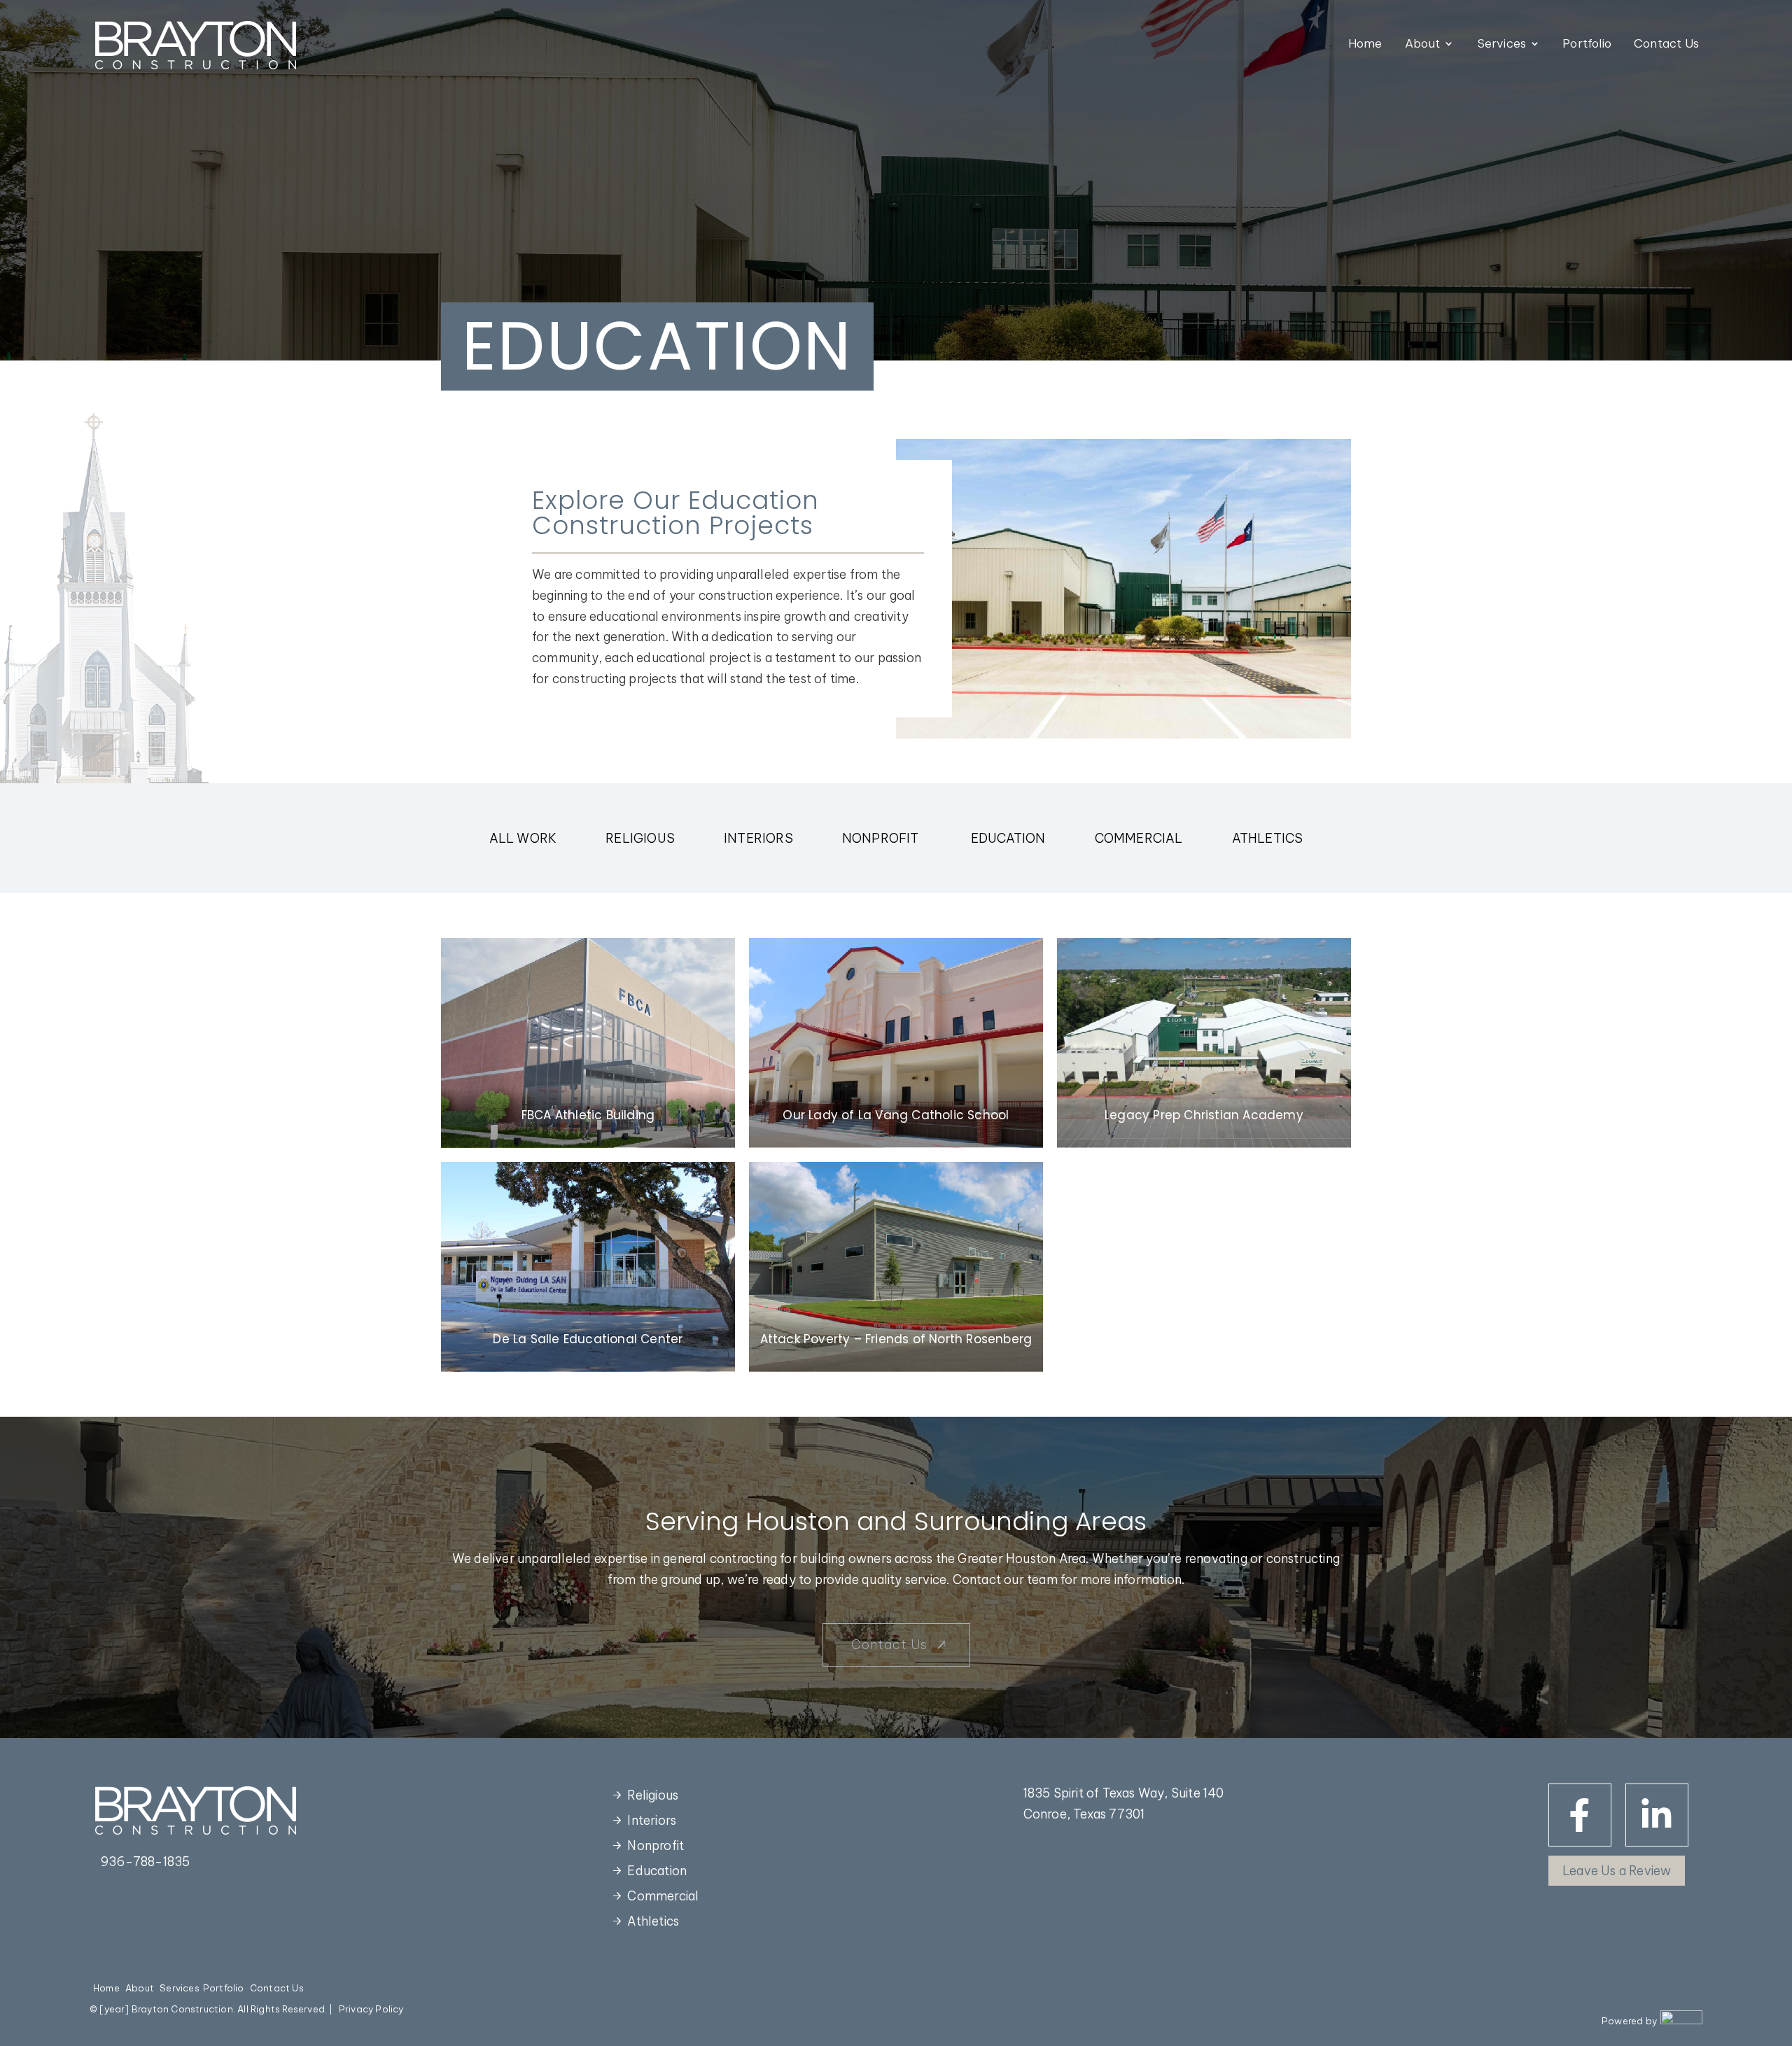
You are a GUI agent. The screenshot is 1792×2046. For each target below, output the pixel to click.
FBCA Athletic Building (588, 1115)
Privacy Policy (371, 2009)
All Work (523, 838)
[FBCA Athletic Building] (588, 1043)
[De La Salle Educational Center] (588, 1267)
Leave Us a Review (1617, 1871)
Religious (640, 838)
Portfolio (1587, 44)
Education (1008, 838)
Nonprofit (882, 838)
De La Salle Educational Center (588, 1339)
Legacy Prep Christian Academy (1204, 1115)
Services (1502, 44)
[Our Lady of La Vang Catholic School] (896, 1043)
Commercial (1139, 838)
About (1423, 44)
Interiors (758, 838)
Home (1365, 44)
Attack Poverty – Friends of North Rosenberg (896, 1339)
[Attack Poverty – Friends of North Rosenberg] (896, 1267)
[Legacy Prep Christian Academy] (1204, 1043)
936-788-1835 (145, 1862)
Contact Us (1666, 44)
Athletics (1268, 838)
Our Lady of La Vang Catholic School (896, 1115)
